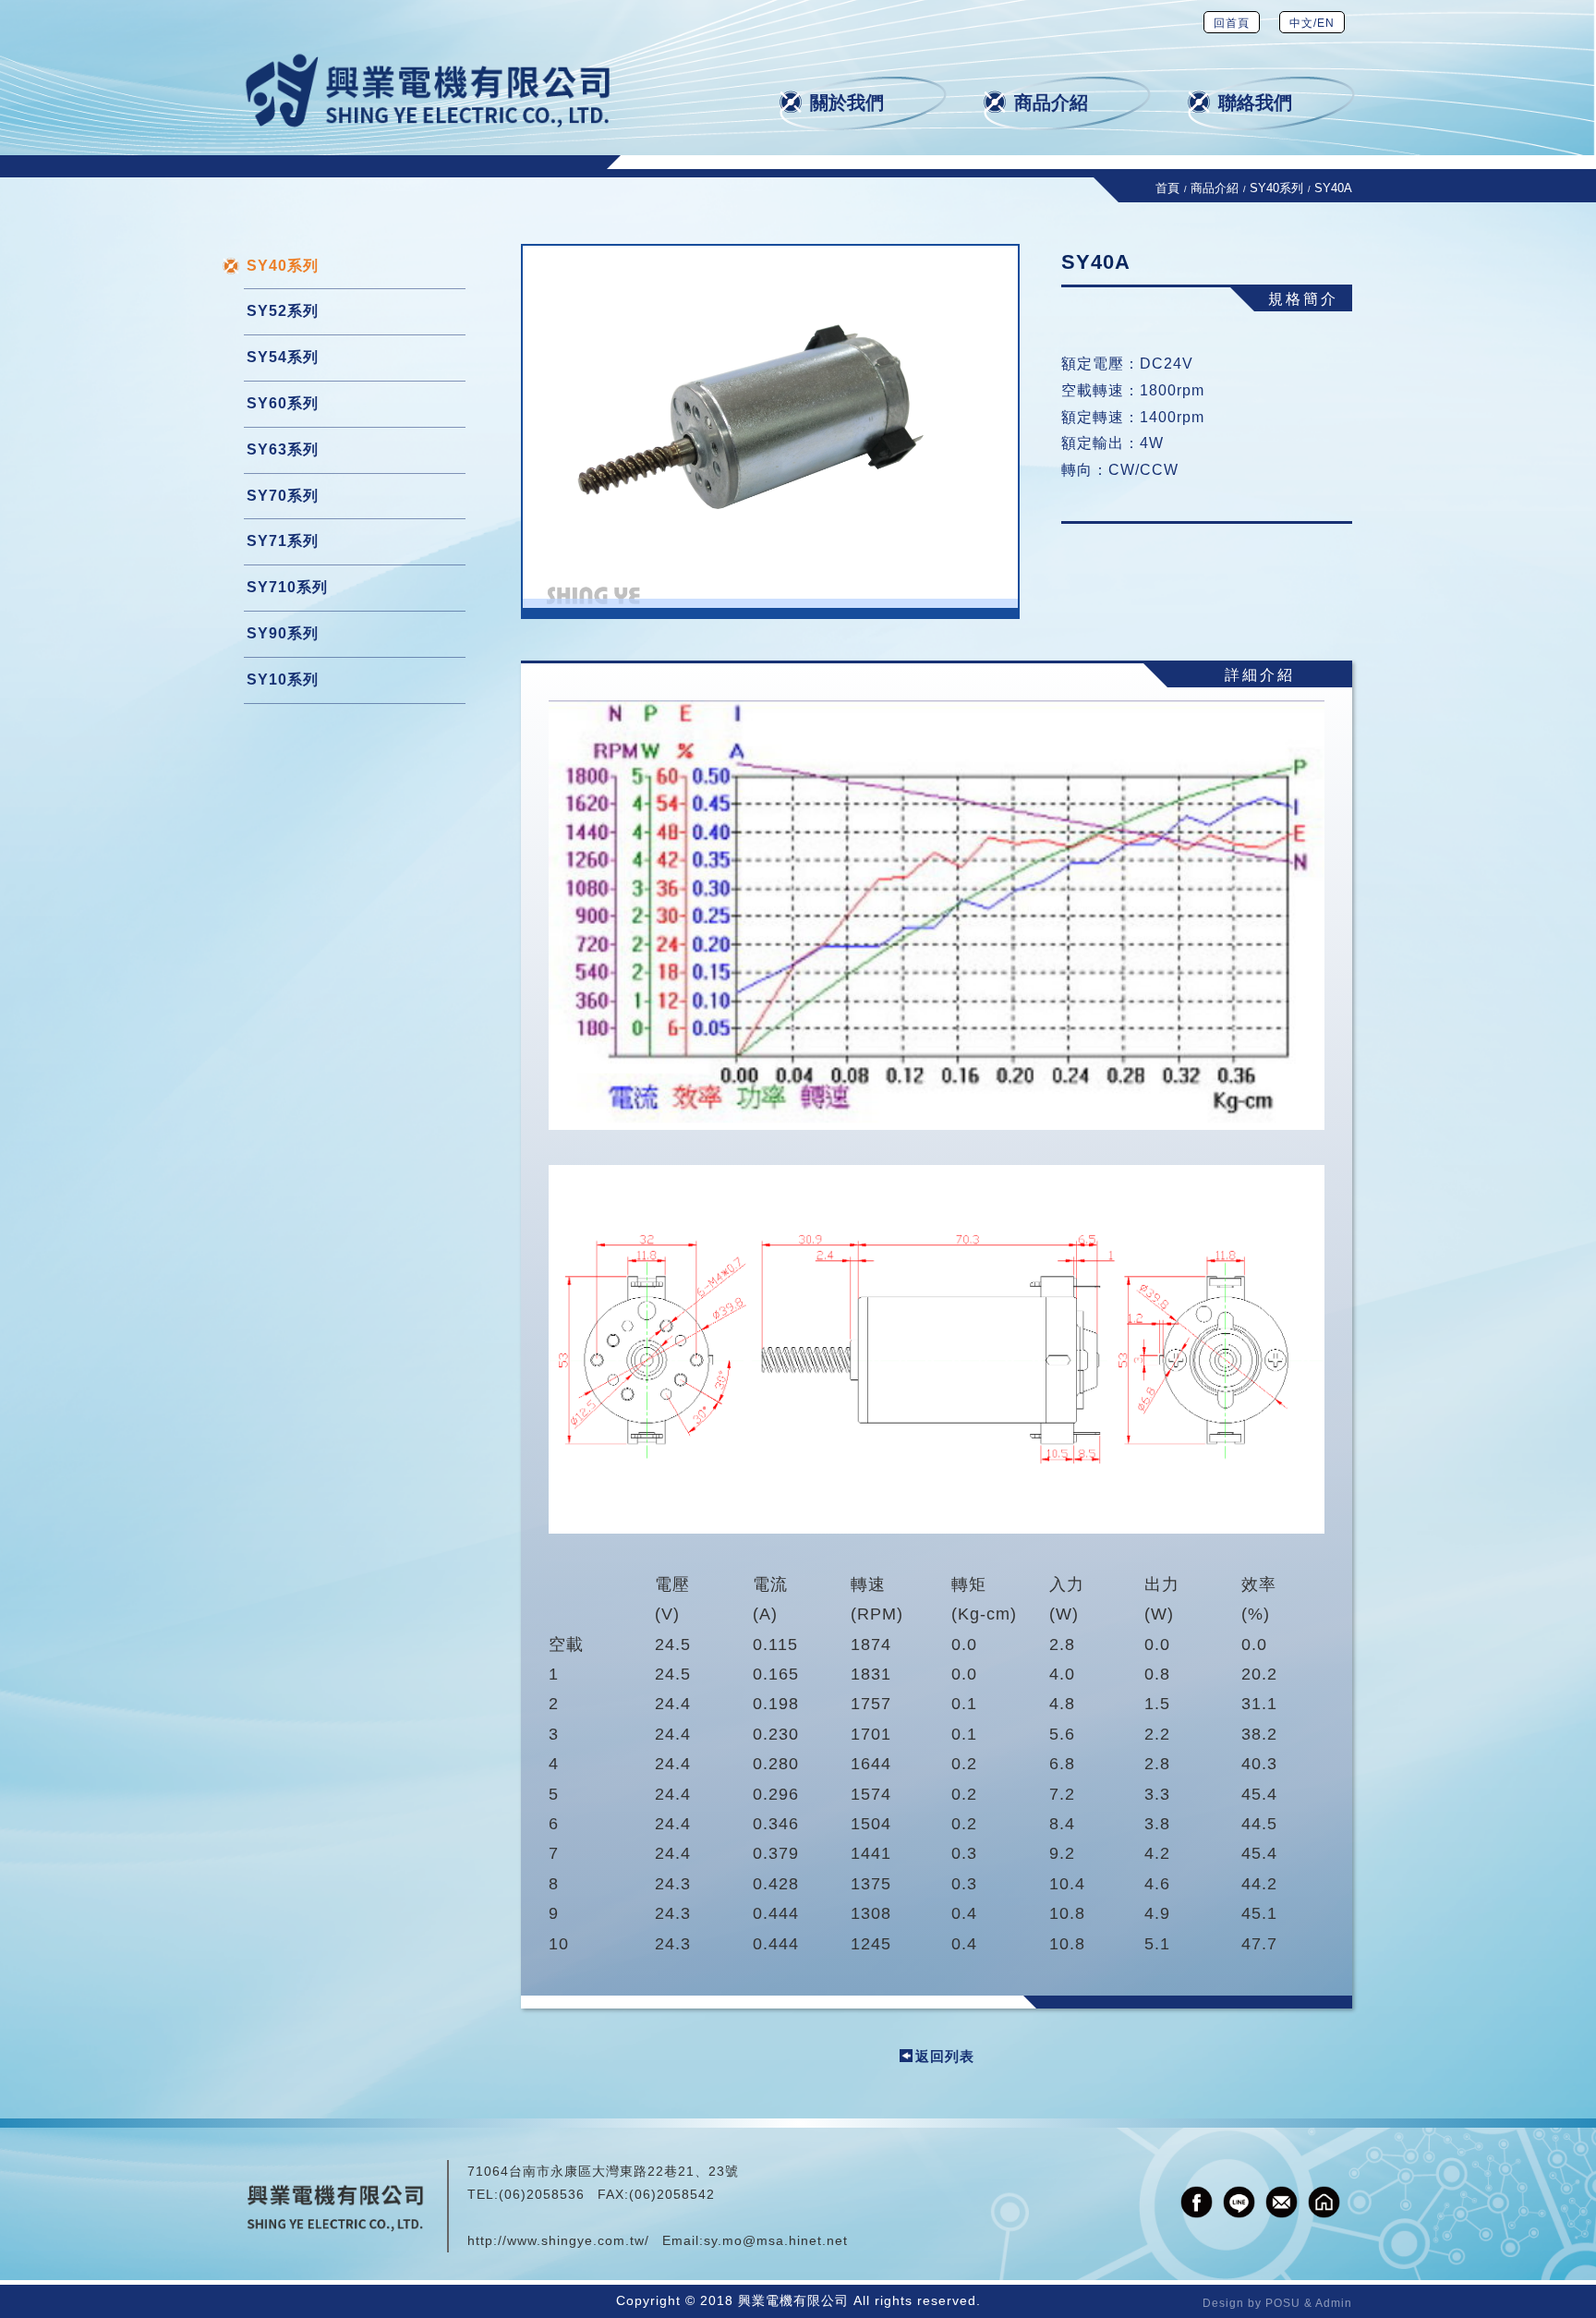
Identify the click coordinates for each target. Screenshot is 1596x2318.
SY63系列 (283, 449)
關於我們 (847, 103)
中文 (1301, 23)
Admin (1334, 2303)
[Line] (1239, 2202)
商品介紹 (1051, 103)
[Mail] (1282, 2202)
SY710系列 (287, 587)
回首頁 (1232, 23)
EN (1326, 23)
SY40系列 (1276, 188)
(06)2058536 (542, 2194)
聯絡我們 (1255, 103)
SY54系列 (283, 357)
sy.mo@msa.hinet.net (776, 2240)
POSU (1283, 2303)
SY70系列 (283, 496)
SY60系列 (283, 403)
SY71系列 (283, 541)
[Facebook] (1197, 2202)
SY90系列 (283, 633)
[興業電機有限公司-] (770, 431)
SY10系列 (283, 680)
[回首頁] (429, 91)
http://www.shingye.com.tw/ (558, 2240)
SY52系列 (283, 311)
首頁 (1167, 188)
